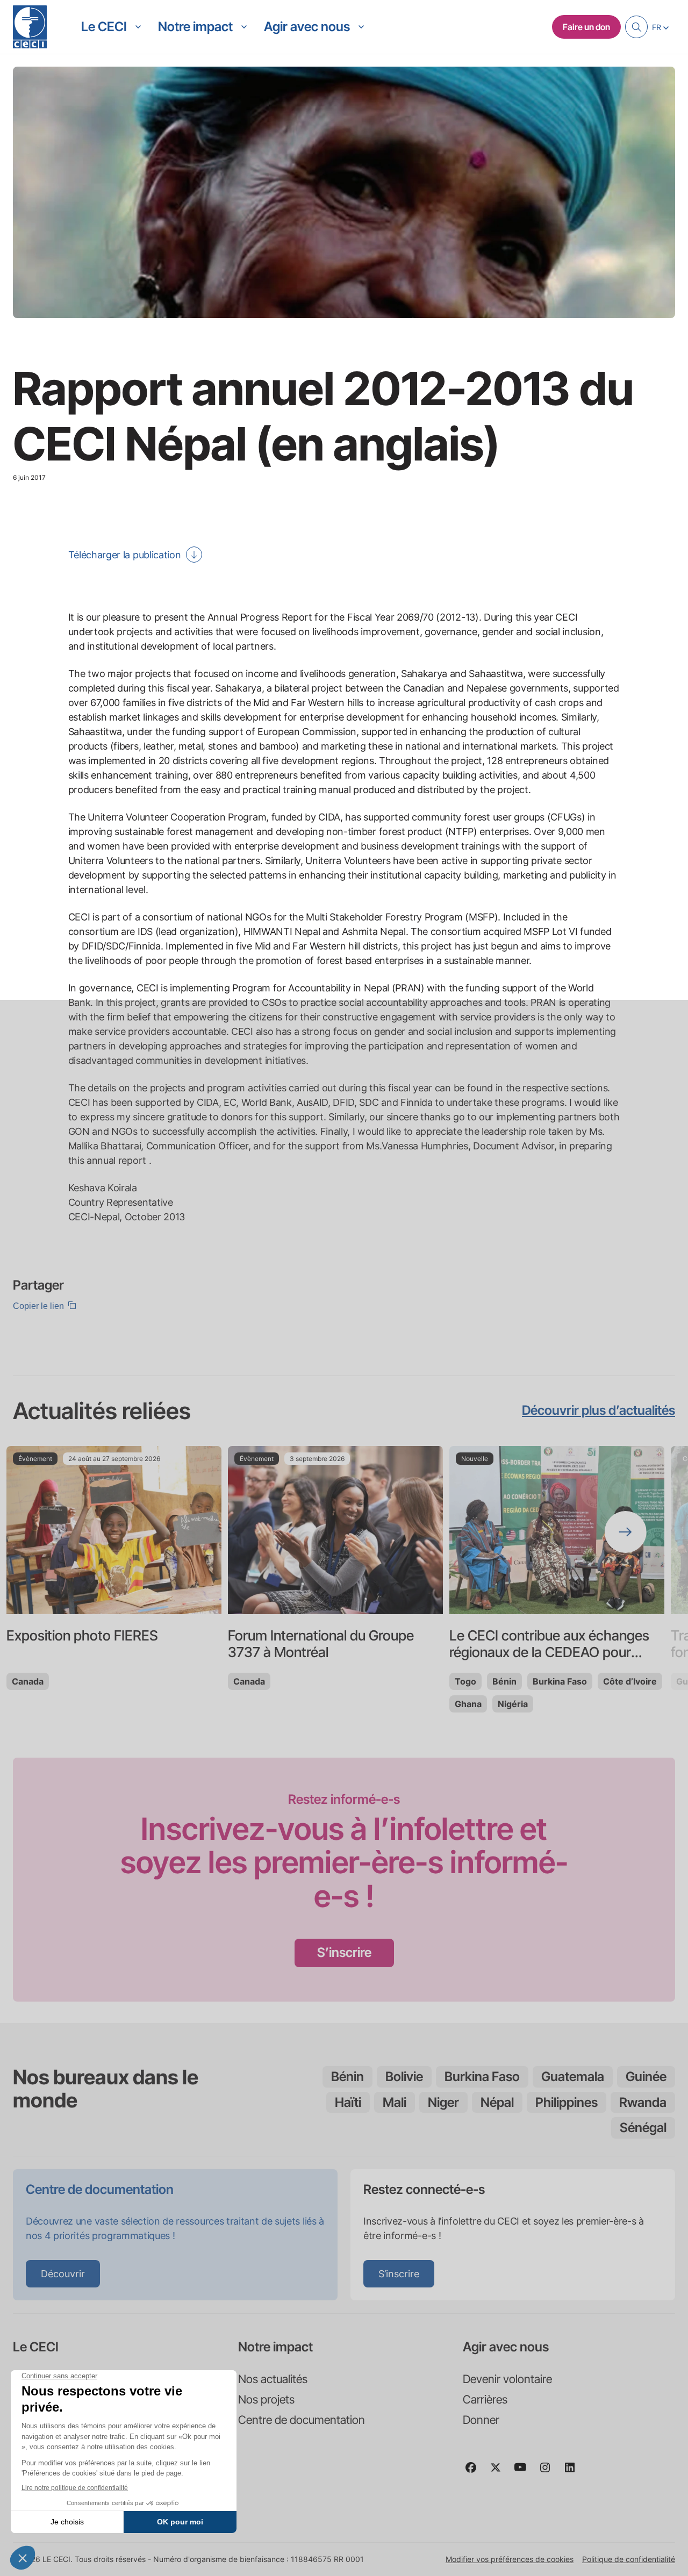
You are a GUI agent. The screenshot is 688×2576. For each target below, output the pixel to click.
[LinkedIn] (574, 2472)
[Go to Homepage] (30, 27)
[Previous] (62, 1532)
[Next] (626, 1532)
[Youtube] (525, 2472)
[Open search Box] (636, 27)
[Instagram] (549, 2472)
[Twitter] (500, 2472)
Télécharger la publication (125, 555)
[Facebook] (475, 2472)
